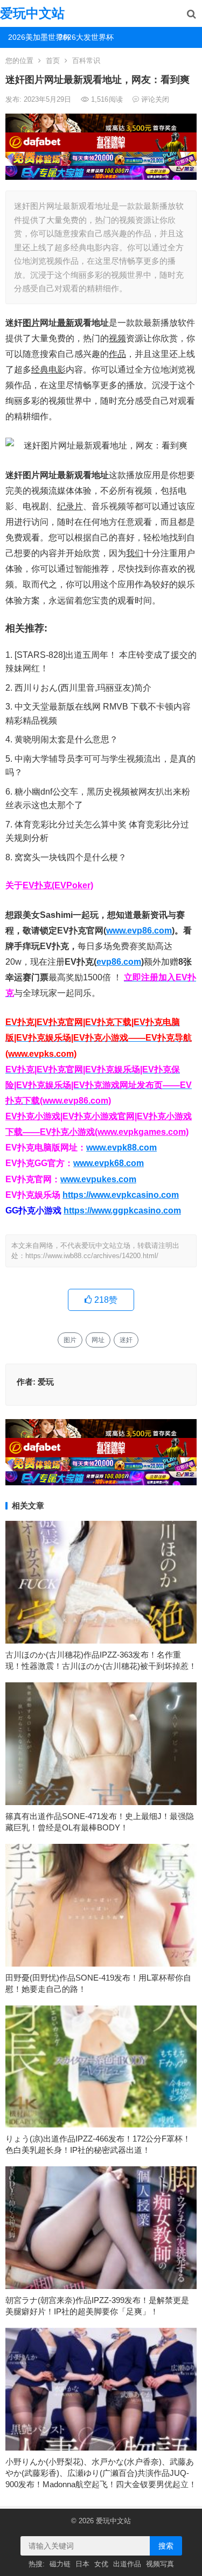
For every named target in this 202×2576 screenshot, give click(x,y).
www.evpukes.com (98, 1179)
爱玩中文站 (32, 13)
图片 (70, 1340)
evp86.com (119, 962)
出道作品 (127, 2564)
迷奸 (126, 1340)
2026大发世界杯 (80, 37)
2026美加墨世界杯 (29, 37)
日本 (82, 2564)
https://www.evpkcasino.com (121, 1195)
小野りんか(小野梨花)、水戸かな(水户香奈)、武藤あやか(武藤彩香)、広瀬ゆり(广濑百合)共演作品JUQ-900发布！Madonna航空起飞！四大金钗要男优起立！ (101, 2473)
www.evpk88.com (121, 1147)
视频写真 (160, 2564)
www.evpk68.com (109, 1163)
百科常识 (86, 61)
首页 (53, 61)
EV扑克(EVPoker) (58, 885)
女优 (101, 2564)
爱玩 (46, 1382)
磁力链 (60, 2564)
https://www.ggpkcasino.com (122, 1210)
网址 (98, 1340)
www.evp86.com (139, 931)
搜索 (166, 2546)
